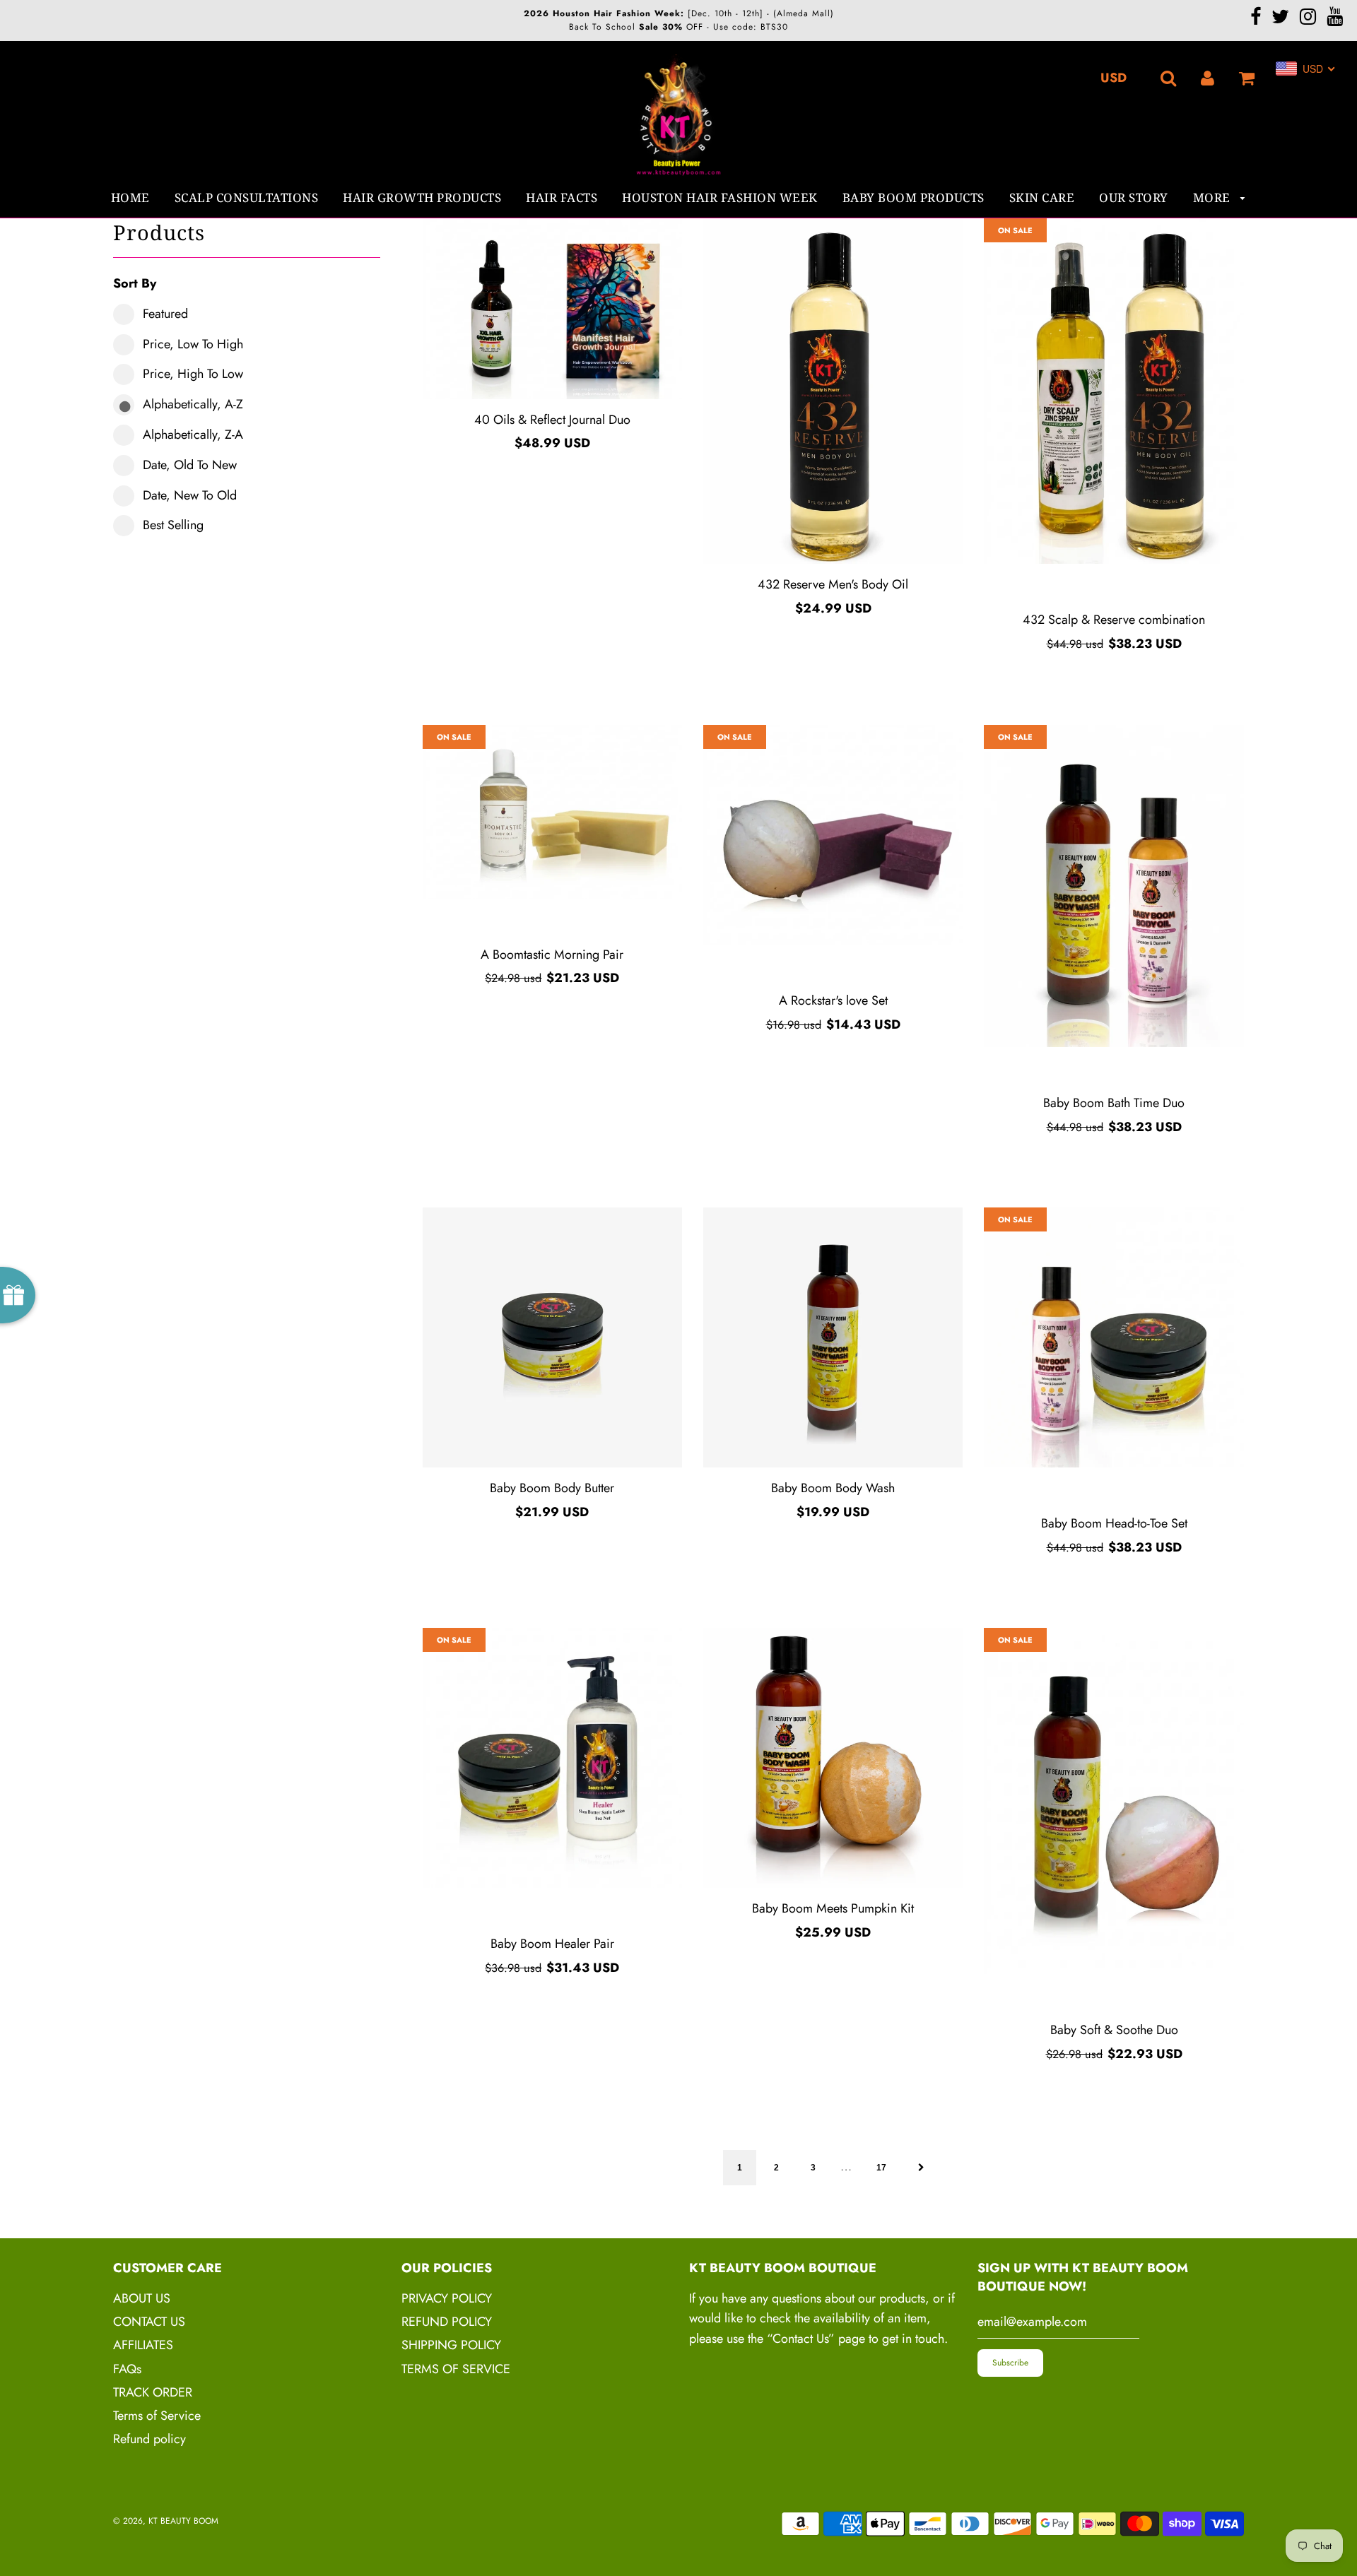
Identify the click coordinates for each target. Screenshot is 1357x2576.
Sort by (135, 283)
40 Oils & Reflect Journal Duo (552, 420)
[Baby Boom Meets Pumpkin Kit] (833, 1757)
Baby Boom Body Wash (833, 1488)
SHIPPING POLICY (451, 2345)
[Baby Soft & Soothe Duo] (1114, 1801)
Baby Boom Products (914, 197)
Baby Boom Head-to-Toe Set (1114, 1523)
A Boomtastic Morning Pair (552, 955)
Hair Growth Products (422, 197)
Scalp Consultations (247, 197)
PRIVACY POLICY (447, 2298)
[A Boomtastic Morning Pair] (552, 812)
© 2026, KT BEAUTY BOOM (166, 2521)
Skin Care (1042, 197)
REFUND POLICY (447, 2322)
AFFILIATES (143, 2345)
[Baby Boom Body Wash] (833, 1337)
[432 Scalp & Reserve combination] (1114, 391)
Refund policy (149, 2439)
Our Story (1134, 197)
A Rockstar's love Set (833, 1000)
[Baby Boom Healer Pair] (552, 1757)
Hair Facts (562, 197)
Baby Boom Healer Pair (552, 1944)
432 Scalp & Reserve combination (1114, 620)
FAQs (127, 2369)
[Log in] (1208, 77)
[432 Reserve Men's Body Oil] (833, 391)
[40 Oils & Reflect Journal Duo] (552, 309)
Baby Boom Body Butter (552, 1488)
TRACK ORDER (153, 2392)
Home (130, 197)
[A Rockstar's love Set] (833, 835)
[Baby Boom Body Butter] (552, 1337)
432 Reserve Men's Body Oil (833, 584)
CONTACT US (149, 2322)
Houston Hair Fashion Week (720, 197)
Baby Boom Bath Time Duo (1114, 1103)
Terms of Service (157, 2416)
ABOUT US (142, 2298)
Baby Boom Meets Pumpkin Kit (833, 1908)
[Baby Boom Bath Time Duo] (1114, 886)
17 (881, 2168)
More (1214, 197)
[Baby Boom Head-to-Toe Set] (1114, 1337)
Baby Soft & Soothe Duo (1114, 2030)
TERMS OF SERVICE (456, 2369)
